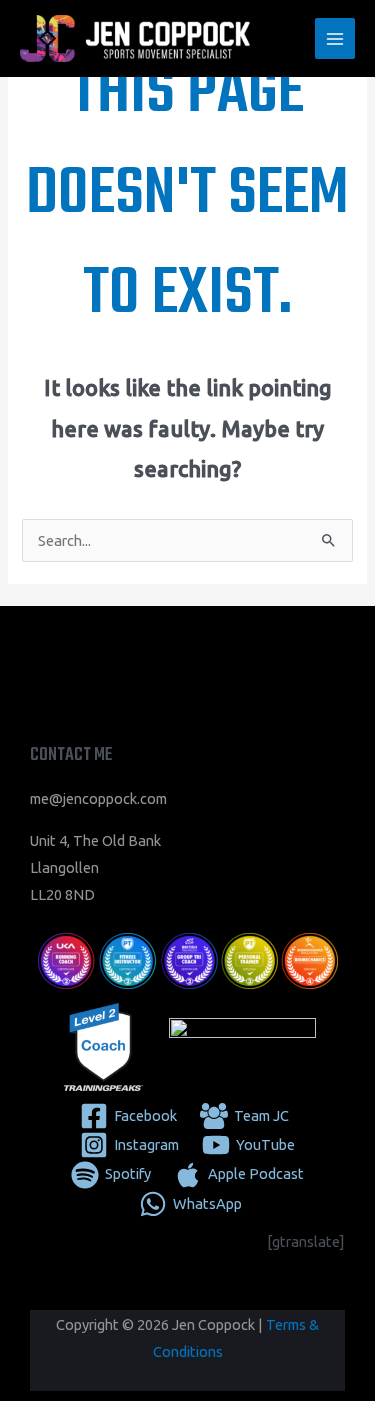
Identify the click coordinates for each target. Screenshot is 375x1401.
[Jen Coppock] (135, 39)
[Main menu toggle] (335, 38)
